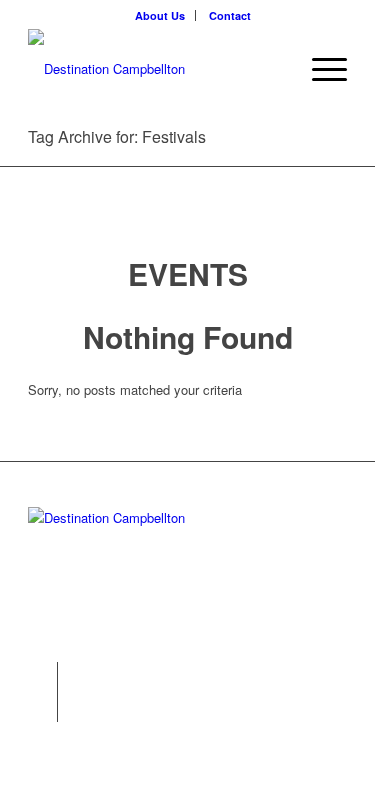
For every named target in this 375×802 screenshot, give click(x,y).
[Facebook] (42, 707)
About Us (160, 15)
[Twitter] (42, 677)
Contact (230, 15)
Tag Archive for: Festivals (117, 136)
